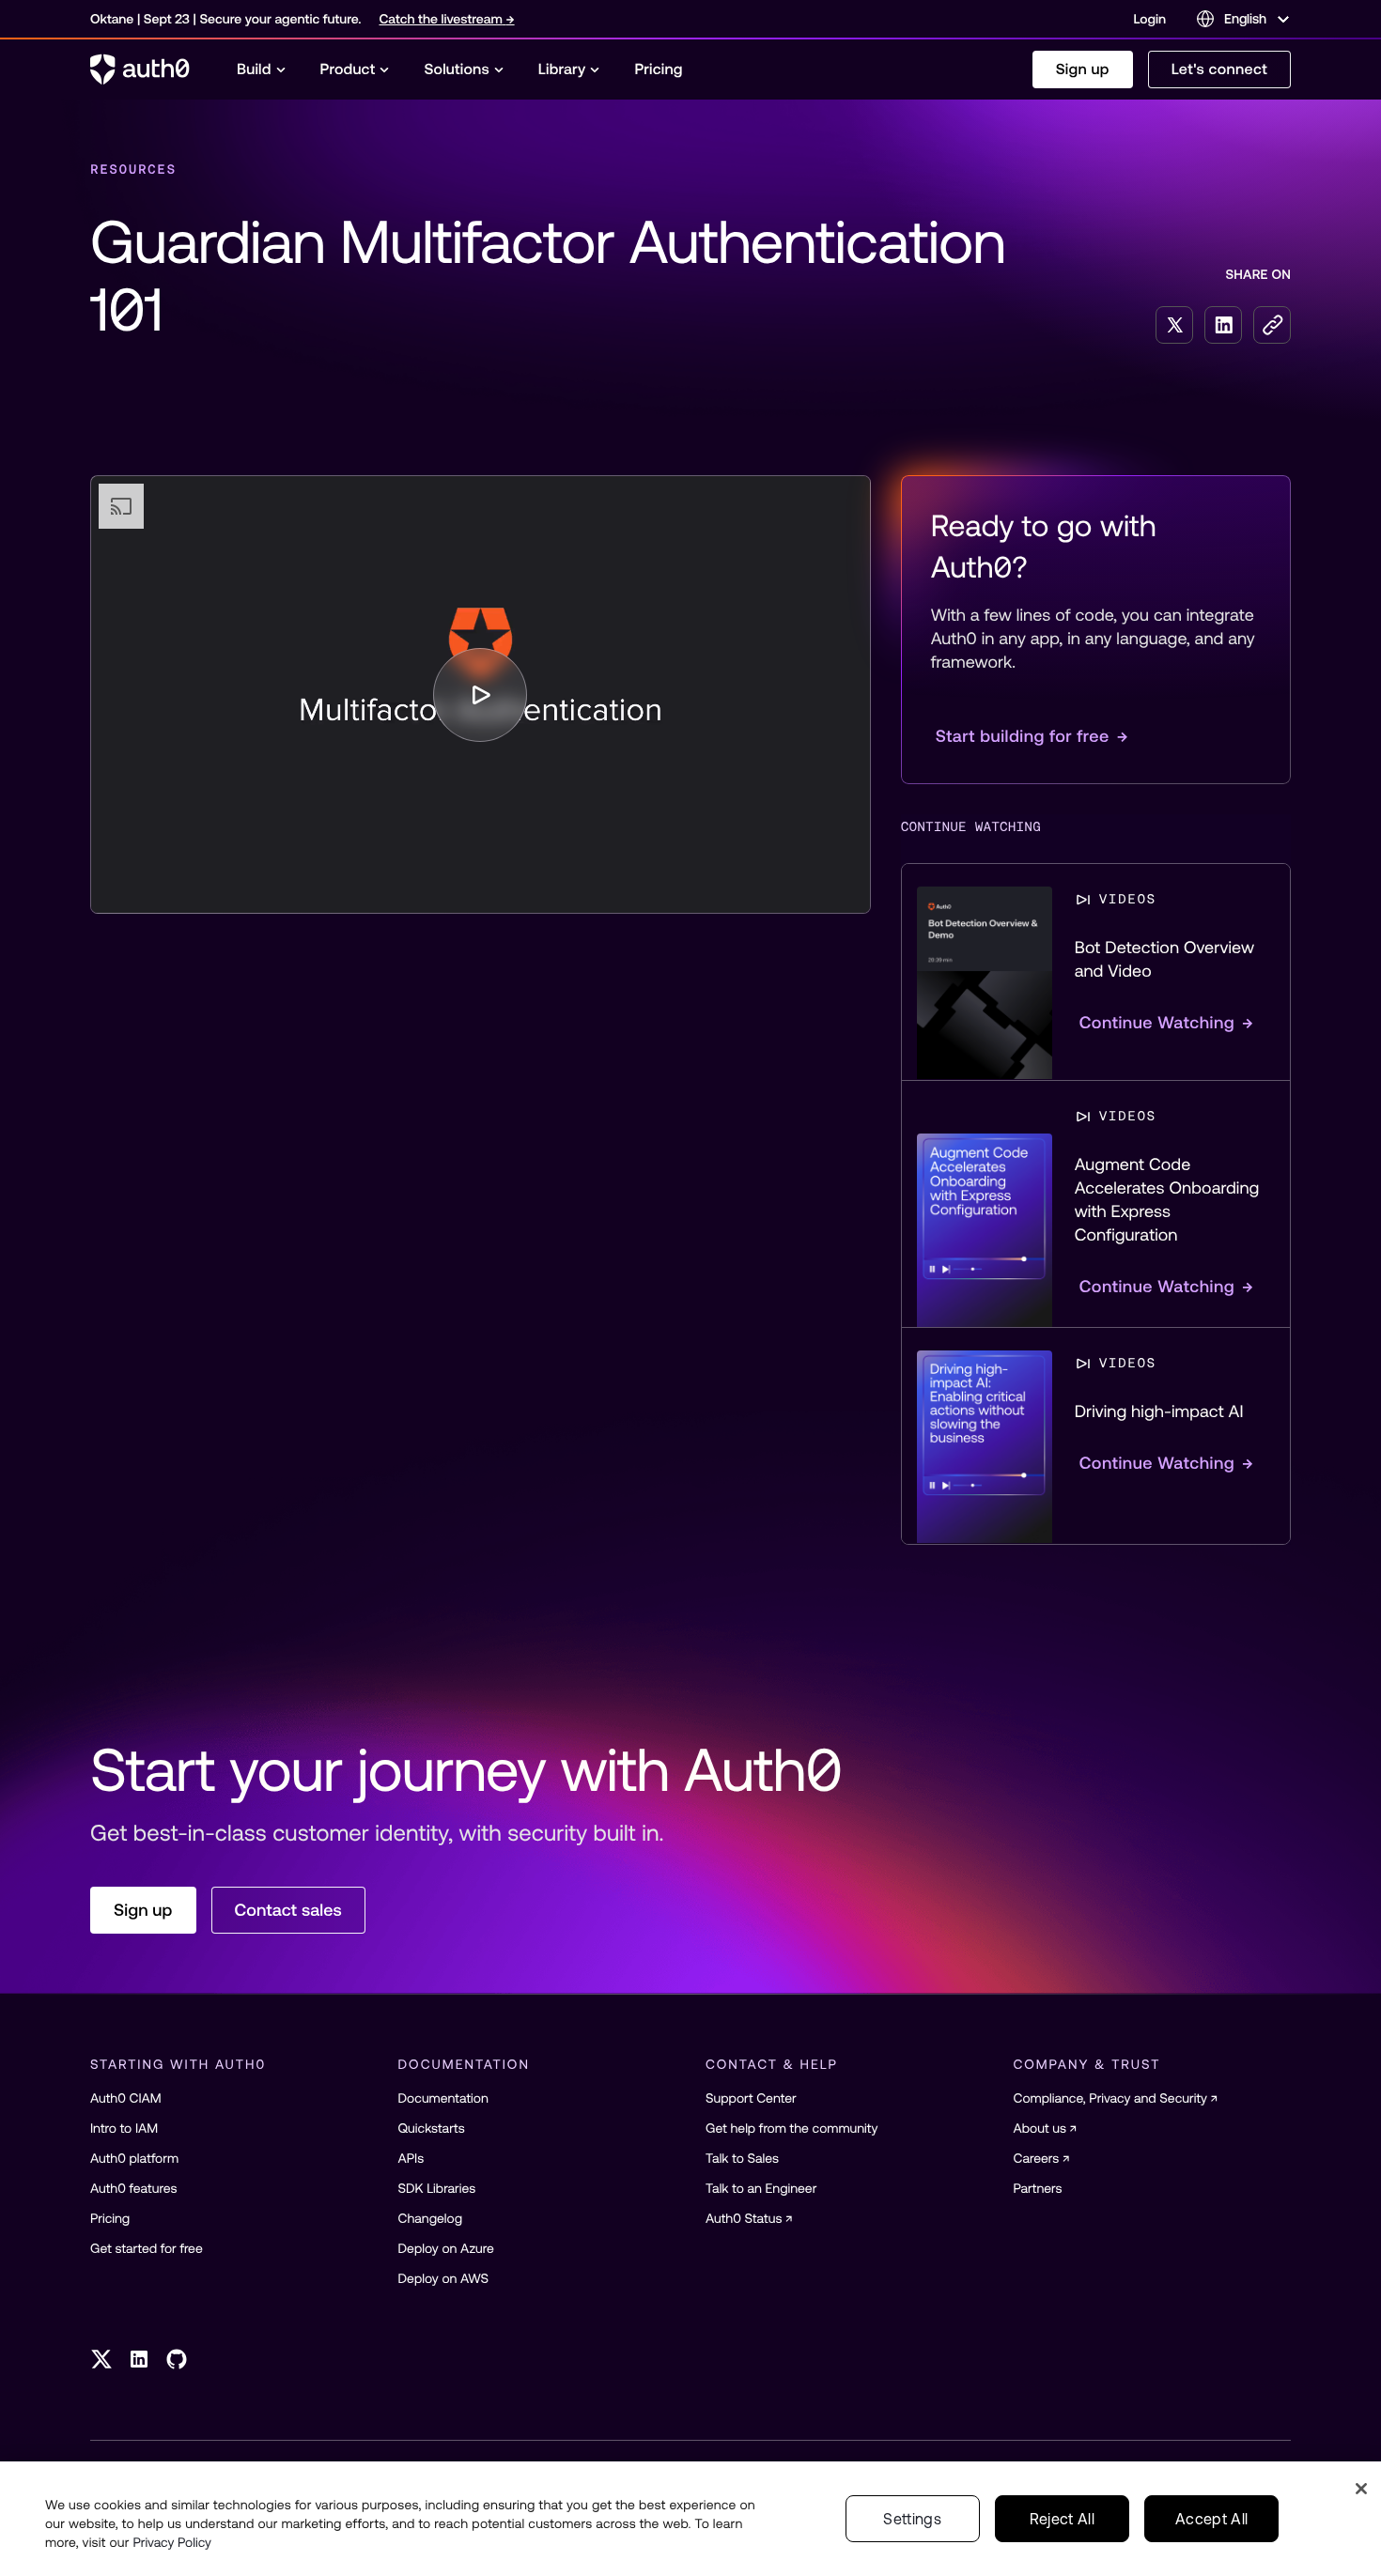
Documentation (443, 2098)
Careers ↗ (1042, 2158)
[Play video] (480, 695)
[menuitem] (262, 69)
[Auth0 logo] (140, 69)
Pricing (110, 2218)
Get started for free (147, 2248)
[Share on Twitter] (1174, 325)
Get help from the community (791, 2128)
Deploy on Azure (446, 2248)
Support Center (751, 2098)
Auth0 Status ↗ (749, 2218)
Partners (1038, 2188)
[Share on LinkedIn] (1223, 325)
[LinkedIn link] (139, 2359)
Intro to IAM (124, 2128)
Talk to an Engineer (761, 2188)
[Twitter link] (101, 2359)
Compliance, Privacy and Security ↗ (1116, 2098)
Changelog (431, 2218)
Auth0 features (133, 2188)
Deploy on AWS (444, 2278)
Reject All (1062, 2519)
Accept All (1211, 2519)
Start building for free (1032, 736)
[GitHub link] (177, 2359)
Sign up (1083, 69)
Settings (912, 2519)
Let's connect (1219, 69)
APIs (411, 2158)
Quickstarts (432, 2128)
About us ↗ (1046, 2128)
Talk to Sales (742, 2158)
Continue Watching (1167, 1022)
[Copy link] (1272, 325)
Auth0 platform (134, 2158)
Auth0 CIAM (126, 2098)
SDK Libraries (437, 2188)
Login (1150, 19)
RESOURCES (133, 169)
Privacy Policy (172, 2542)
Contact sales (288, 1910)
